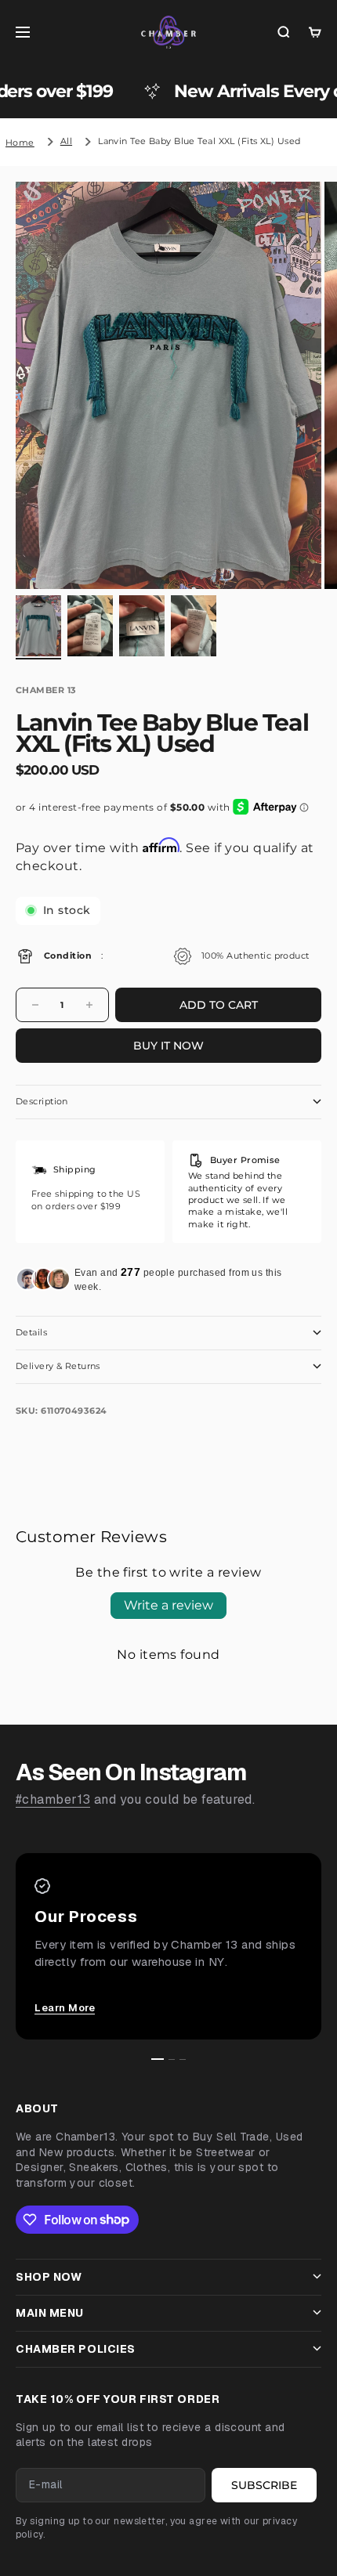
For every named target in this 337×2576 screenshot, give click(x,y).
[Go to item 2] (90, 625)
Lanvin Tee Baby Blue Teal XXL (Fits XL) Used (199, 141)
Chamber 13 (46, 690)
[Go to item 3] (142, 625)
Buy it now (168, 1046)
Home (20, 143)
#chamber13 (53, 1799)
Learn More (65, 2008)
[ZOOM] (299, 567)
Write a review (168, 1605)
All (66, 141)
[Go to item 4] (194, 625)
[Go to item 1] (38, 625)
